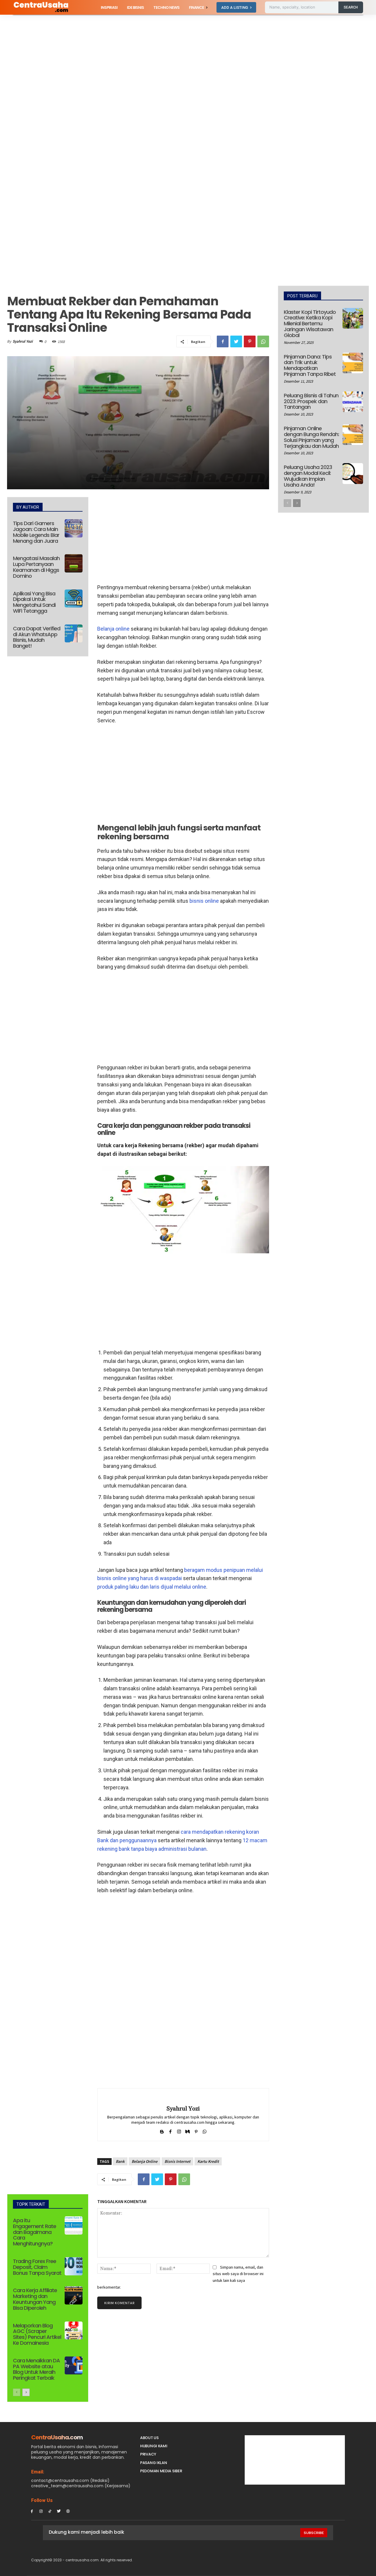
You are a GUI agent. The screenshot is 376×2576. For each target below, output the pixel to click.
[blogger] (162, 2130)
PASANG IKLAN (153, 2463)
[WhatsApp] (263, 341)
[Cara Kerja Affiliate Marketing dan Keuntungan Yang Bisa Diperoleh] (74, 2295)
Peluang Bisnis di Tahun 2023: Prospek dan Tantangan (311, 401)
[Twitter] (236, 341)
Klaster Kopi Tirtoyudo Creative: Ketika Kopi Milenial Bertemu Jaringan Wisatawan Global (310, 324)
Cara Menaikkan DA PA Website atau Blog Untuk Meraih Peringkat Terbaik (36, 2369)
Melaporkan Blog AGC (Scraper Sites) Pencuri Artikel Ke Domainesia (37, 2334)
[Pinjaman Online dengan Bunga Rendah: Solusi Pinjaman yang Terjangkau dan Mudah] (353, 435)
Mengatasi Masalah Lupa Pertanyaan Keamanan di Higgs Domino (36, 567)
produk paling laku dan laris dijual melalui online (152, 1587)
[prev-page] (17, 2392)
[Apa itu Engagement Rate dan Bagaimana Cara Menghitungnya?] (74, 2225)
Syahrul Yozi (23, 341)
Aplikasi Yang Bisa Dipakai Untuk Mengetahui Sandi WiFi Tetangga (34, 602)
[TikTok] (50, 2511)
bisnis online (204, 901)
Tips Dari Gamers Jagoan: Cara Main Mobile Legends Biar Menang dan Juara (36, 532)
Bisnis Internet (177, 2161)
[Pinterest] (250, 341)
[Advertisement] (176, 58)
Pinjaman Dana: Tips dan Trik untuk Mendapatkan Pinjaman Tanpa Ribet (310, 365)
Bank (120, 2161)
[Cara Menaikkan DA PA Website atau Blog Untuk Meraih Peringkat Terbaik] (74, 2366)
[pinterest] (196, 2130)
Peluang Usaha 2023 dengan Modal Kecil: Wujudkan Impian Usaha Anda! (308, 476)
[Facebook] (223, 341)
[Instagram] (41, 2511)
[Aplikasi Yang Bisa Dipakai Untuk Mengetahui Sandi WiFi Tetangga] (74, 599)
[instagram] (179, 2130)
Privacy (148, 2454)
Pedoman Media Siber (161, 2471)
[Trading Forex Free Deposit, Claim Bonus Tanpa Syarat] (74, 2266)
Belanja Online (145, 2161)
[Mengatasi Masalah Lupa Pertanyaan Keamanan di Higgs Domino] (74, 563)
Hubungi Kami (154, 2446)
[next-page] (26, 2392)
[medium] (188, 2130)
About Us (149, 2438)
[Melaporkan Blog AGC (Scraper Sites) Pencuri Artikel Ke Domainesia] (74, 2331)
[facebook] (171, 2130)
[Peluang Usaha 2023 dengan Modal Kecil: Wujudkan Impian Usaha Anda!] (353, 473)
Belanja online (113, 629)
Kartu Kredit (208, 2161)
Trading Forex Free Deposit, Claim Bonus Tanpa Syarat (37, 2267)
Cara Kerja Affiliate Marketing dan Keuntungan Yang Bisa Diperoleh (35, 2299)
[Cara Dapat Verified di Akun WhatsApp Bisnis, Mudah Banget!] (74, 634)
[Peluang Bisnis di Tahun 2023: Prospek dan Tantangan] (353, 402)
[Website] (68, 2511)
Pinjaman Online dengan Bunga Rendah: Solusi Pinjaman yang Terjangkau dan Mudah (311, 437)
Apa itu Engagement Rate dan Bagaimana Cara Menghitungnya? (35, 2232)
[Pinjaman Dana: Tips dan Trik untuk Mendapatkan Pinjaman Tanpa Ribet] (353, 363)
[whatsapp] (205, 2130)
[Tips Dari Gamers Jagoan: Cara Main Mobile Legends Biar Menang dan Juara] (74, 528)
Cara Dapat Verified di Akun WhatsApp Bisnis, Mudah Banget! (37, 637)
